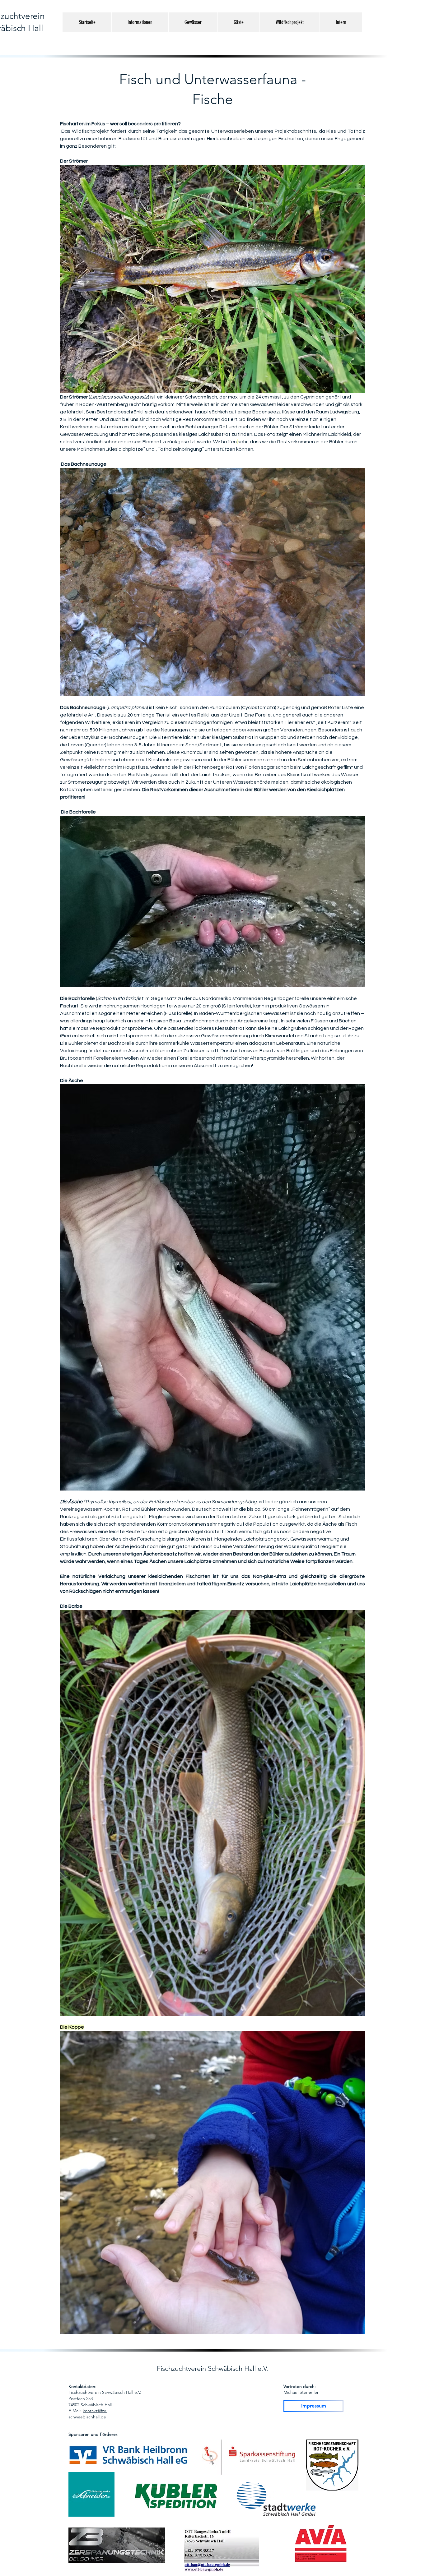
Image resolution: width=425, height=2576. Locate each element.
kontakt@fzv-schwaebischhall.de (88, 2414)
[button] (140, 22)
